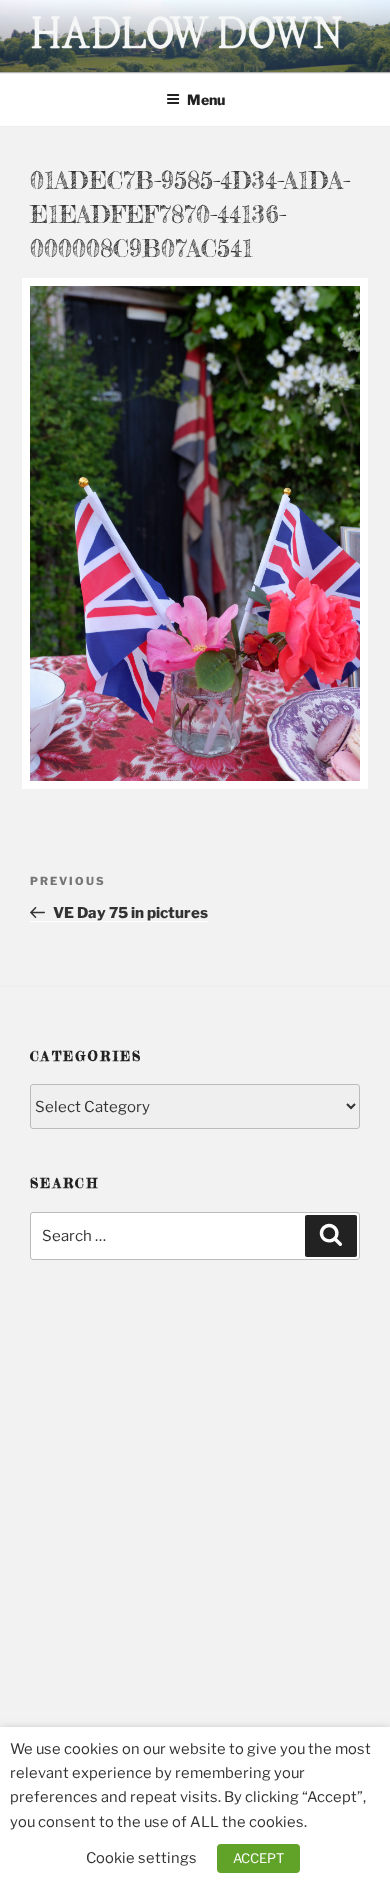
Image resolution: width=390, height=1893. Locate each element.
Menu (206, 99)
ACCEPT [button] (258, 1858)
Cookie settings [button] (141, 1858)
